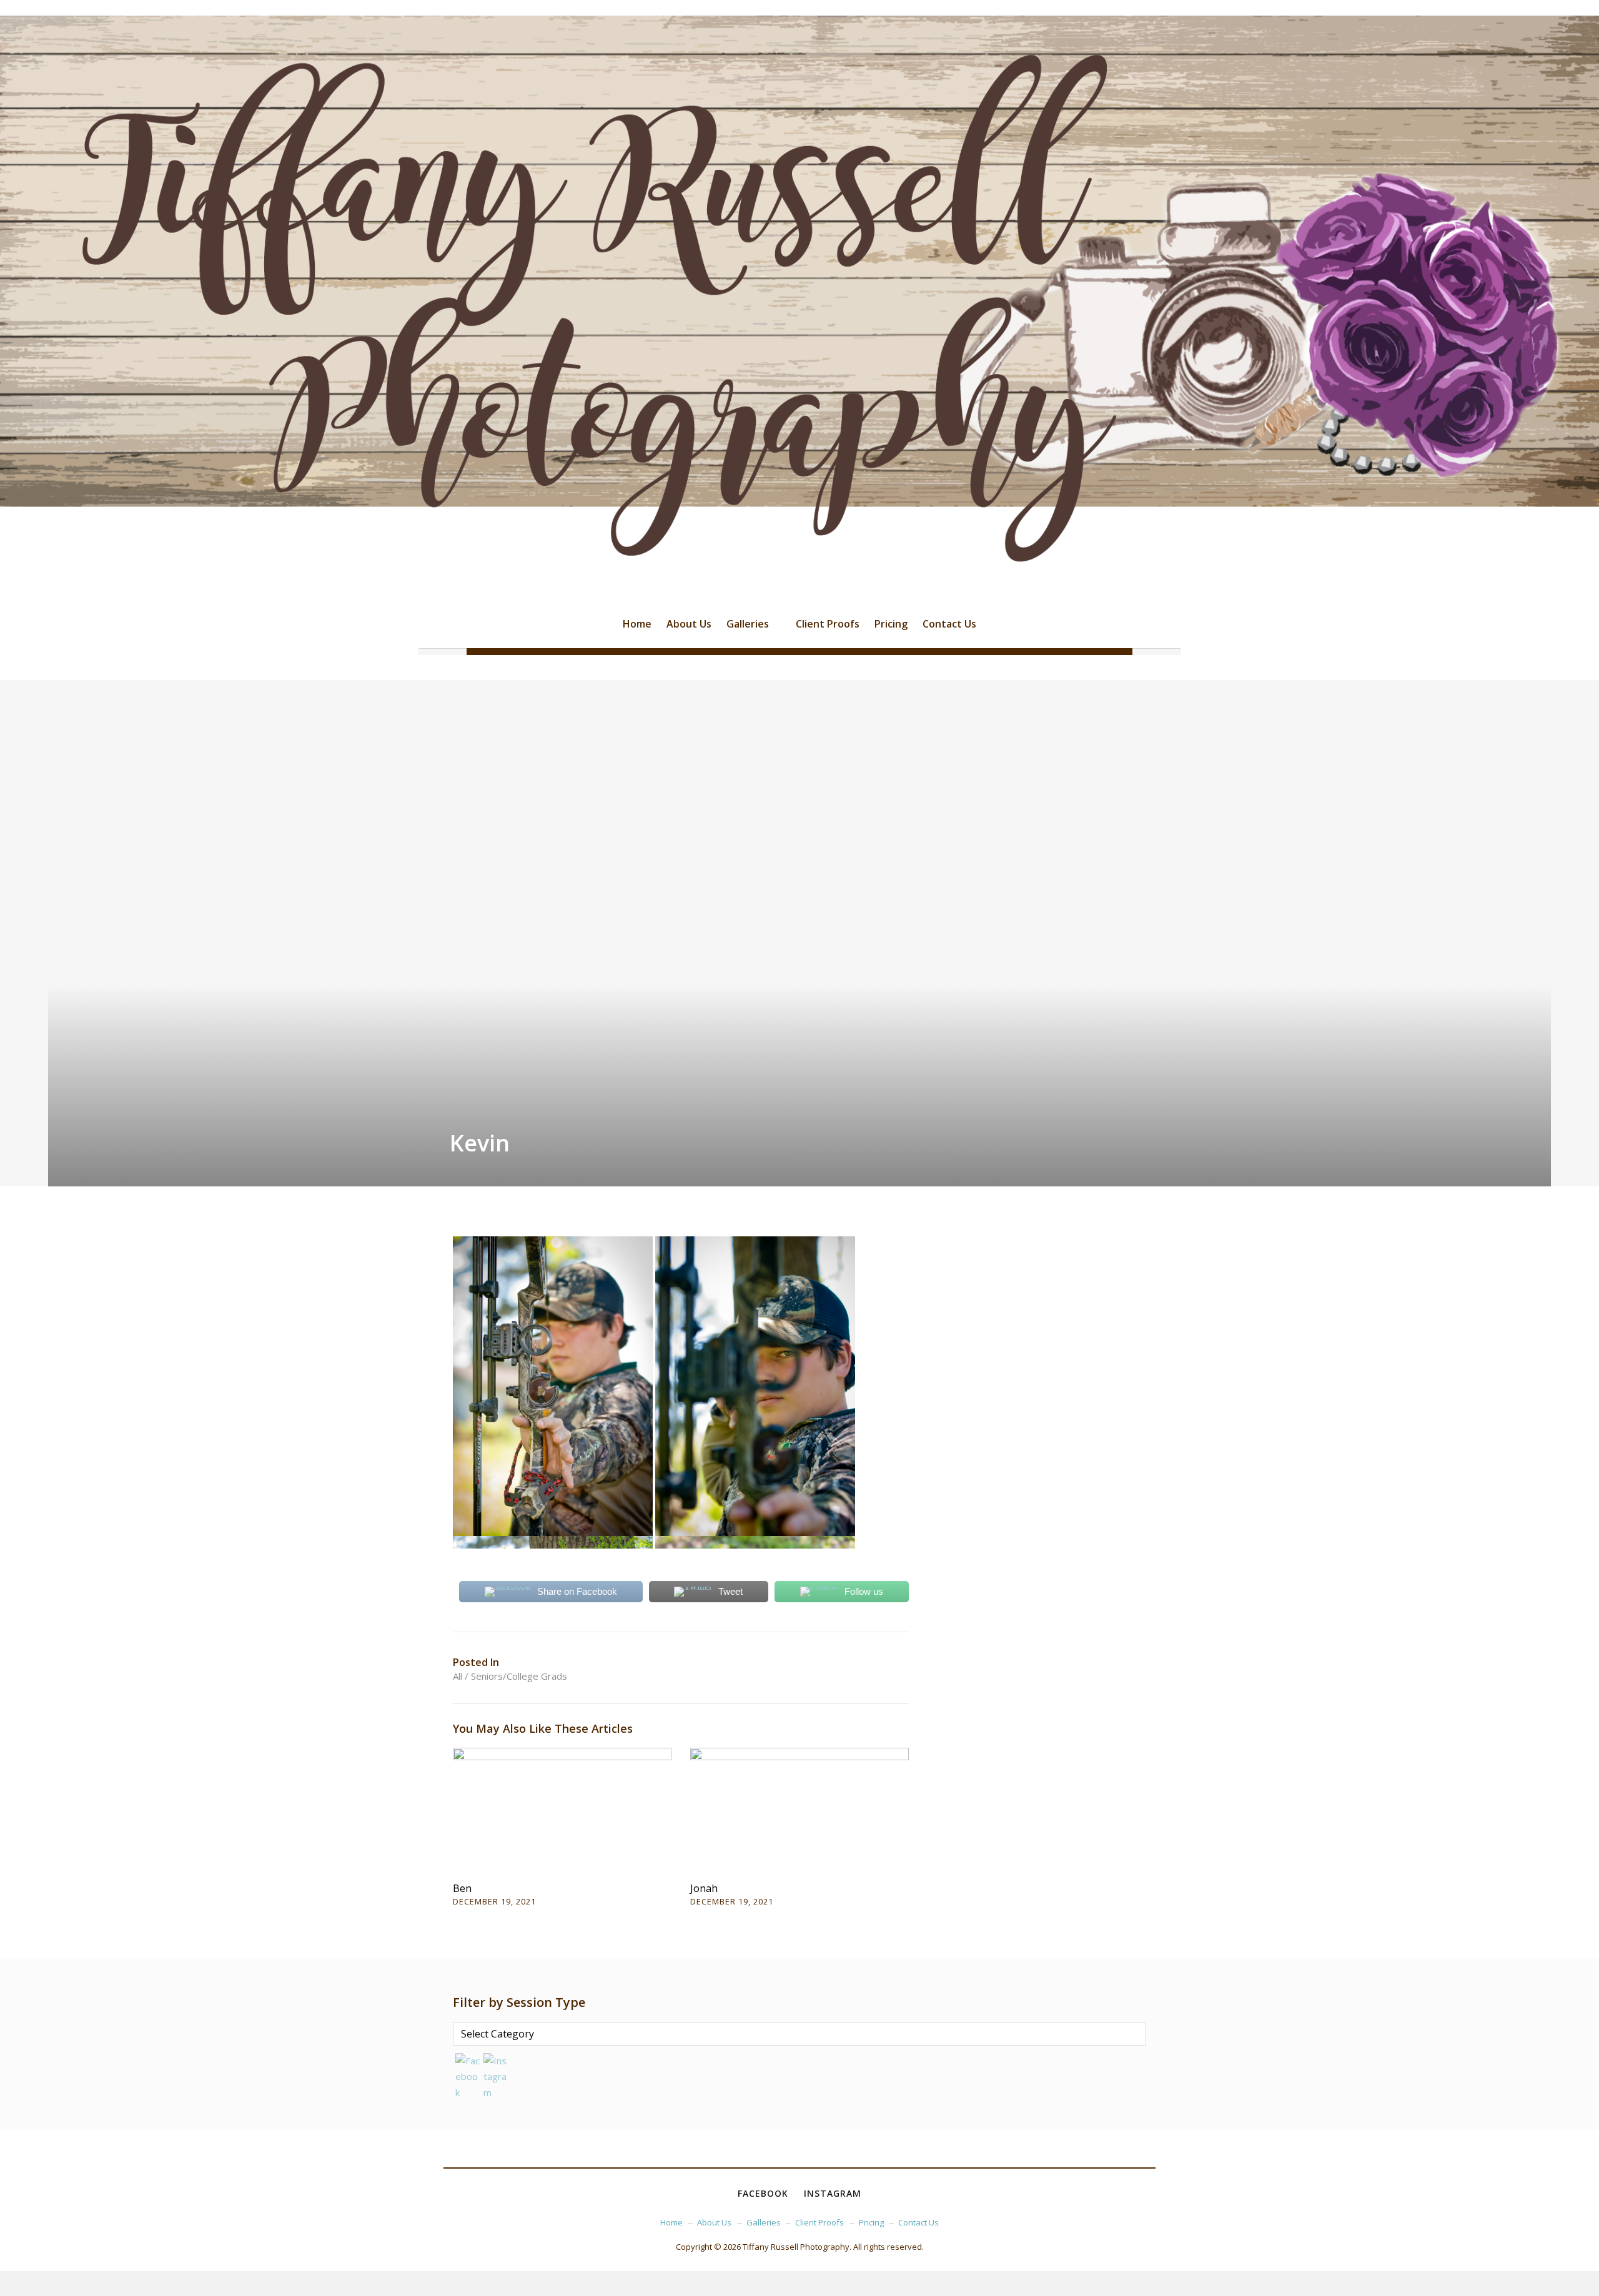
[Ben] (562, 1810)
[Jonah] (799, 1810)
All (458, 1676)
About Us (689, 624)
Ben (462, 1888)
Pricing (891, 624)
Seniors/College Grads (519, 1676)
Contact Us (949, 624)
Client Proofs (828, 624)
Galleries (748, 624)
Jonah (704, 1888)
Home (637, 624)
